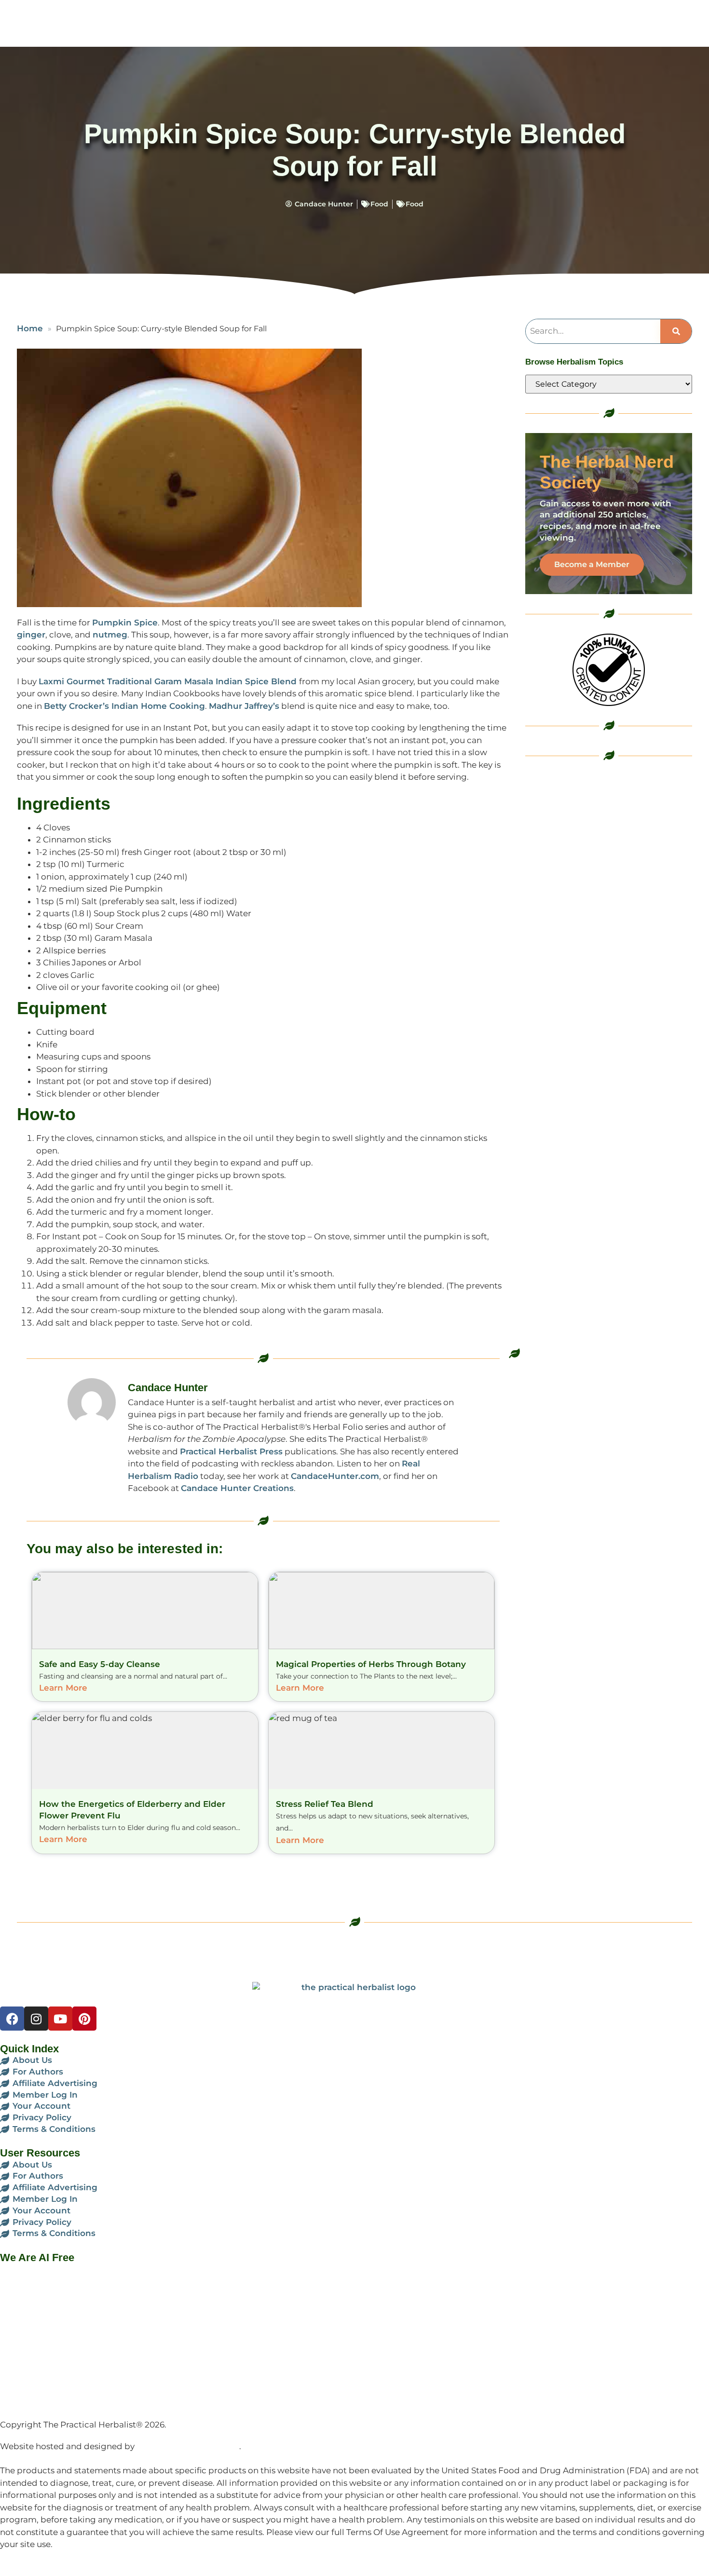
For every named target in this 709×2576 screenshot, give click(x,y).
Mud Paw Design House (188, 2446)
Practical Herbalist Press (231, 1451)
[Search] (676, 331)
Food (379, 204)
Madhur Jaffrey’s (244, 706)
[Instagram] (36, 2019)
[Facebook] (12, 2019)
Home (30, 328)
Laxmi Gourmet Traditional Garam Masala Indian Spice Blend (168, 681)
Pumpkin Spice (125, 623)
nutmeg (110, 635)
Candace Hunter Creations (237, 1488)
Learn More (63, 1688)
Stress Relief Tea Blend (325, 1804)
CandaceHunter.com (335, 1476)
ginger (31, 635)
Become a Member (592, 564)
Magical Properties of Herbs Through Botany (371, 1664)
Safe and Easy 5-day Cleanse (100, 1664)
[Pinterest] (84, 2019)
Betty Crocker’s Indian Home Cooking (124, 706)
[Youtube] (60, 2019)
